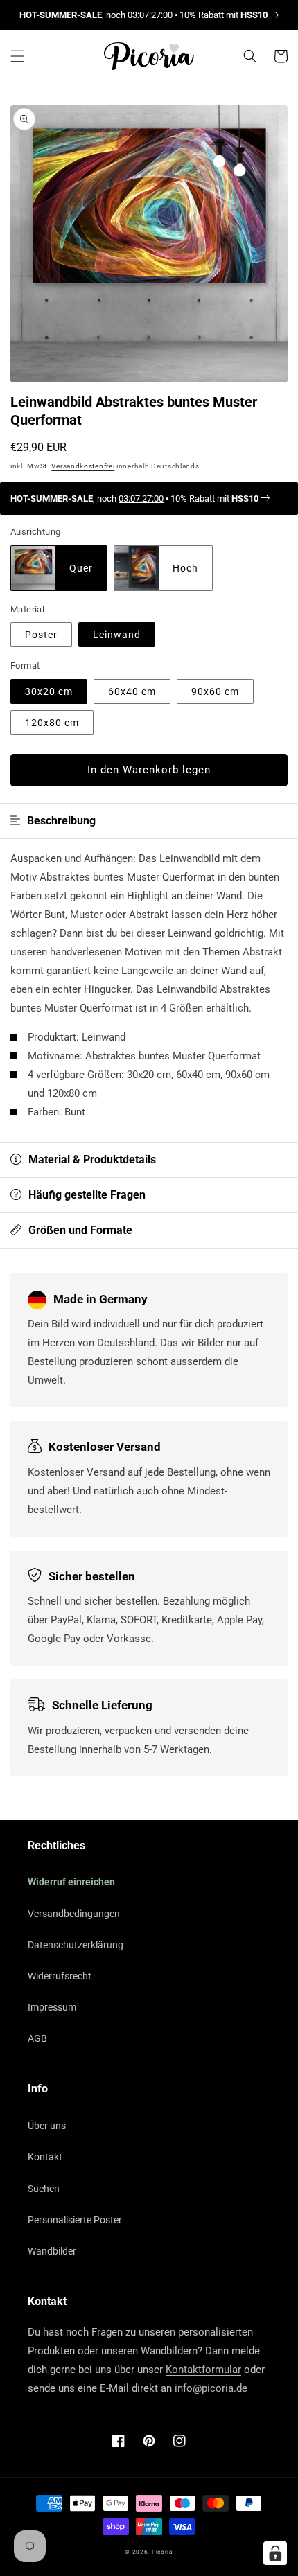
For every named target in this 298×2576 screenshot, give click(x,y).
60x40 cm (132, 691)
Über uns (47, 2126)
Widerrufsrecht (60, 1976)
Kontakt (45, 2157)
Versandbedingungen (74, 1914)
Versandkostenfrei (83, 466)
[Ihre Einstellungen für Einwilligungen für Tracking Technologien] (275, 2553)
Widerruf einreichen (71, 1882)
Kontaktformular (203, 2370)
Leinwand (117, 635)
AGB (37, 2038)
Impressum (52, 2007)
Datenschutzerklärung (76, 1945)
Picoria (163, 2552)
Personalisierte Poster (75, 2220)
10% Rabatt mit (223, 15)
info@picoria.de (211, 2388)
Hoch (185, 568)
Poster (41, 635)
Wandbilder (52, 2251)
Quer (81, 568)
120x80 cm (52, 723)
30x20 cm (49, 691)
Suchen (44, 2189)
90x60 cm (215, 691)
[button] (17, 56)
